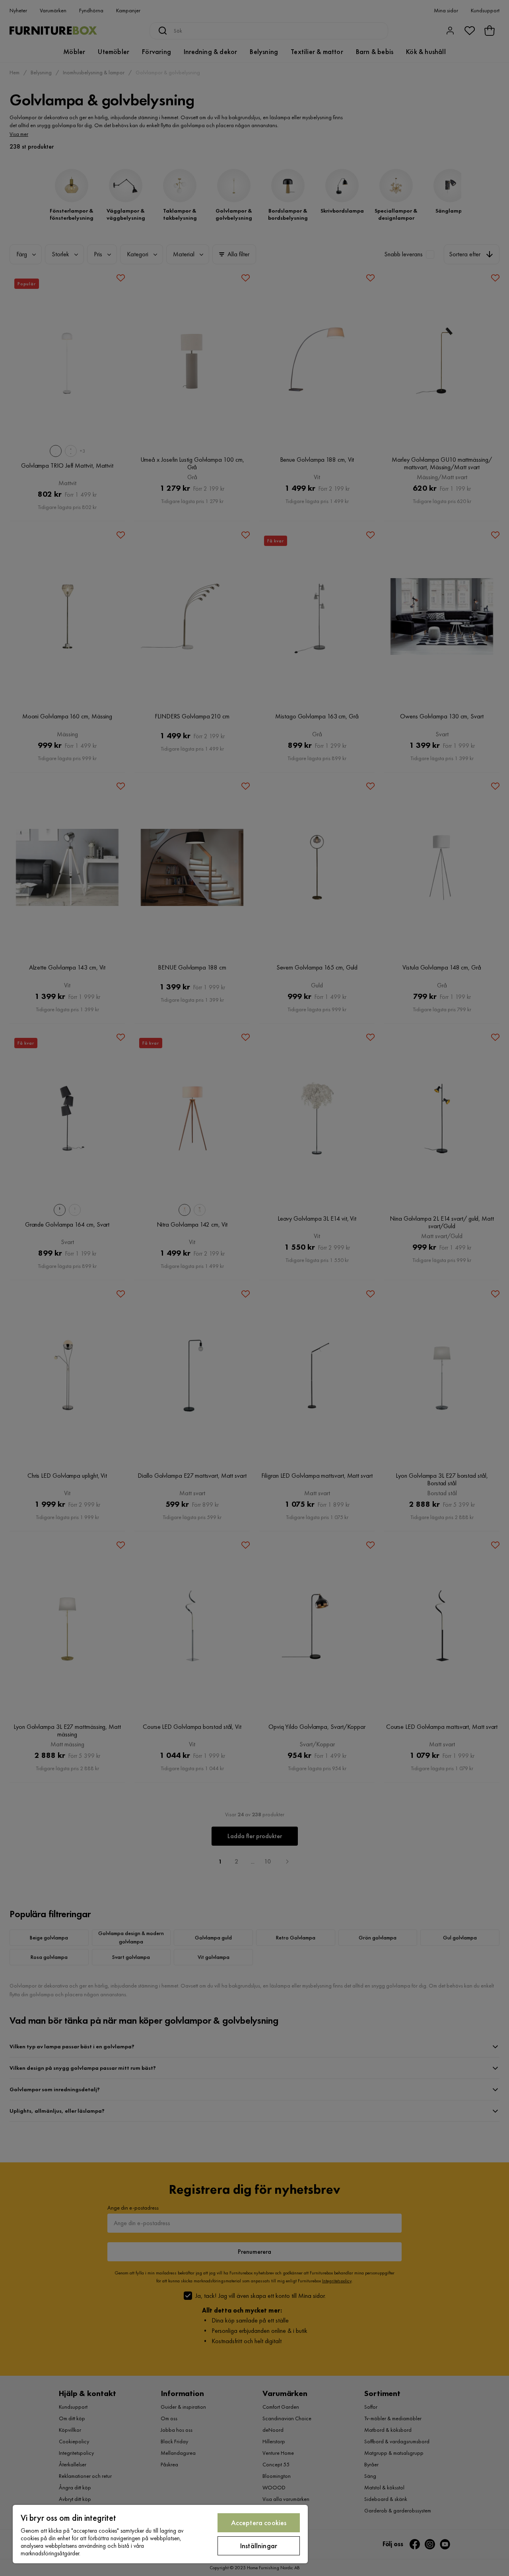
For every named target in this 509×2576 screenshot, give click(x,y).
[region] (160, 2534)
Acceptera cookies (259, 2523)
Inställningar (259, 2546)
